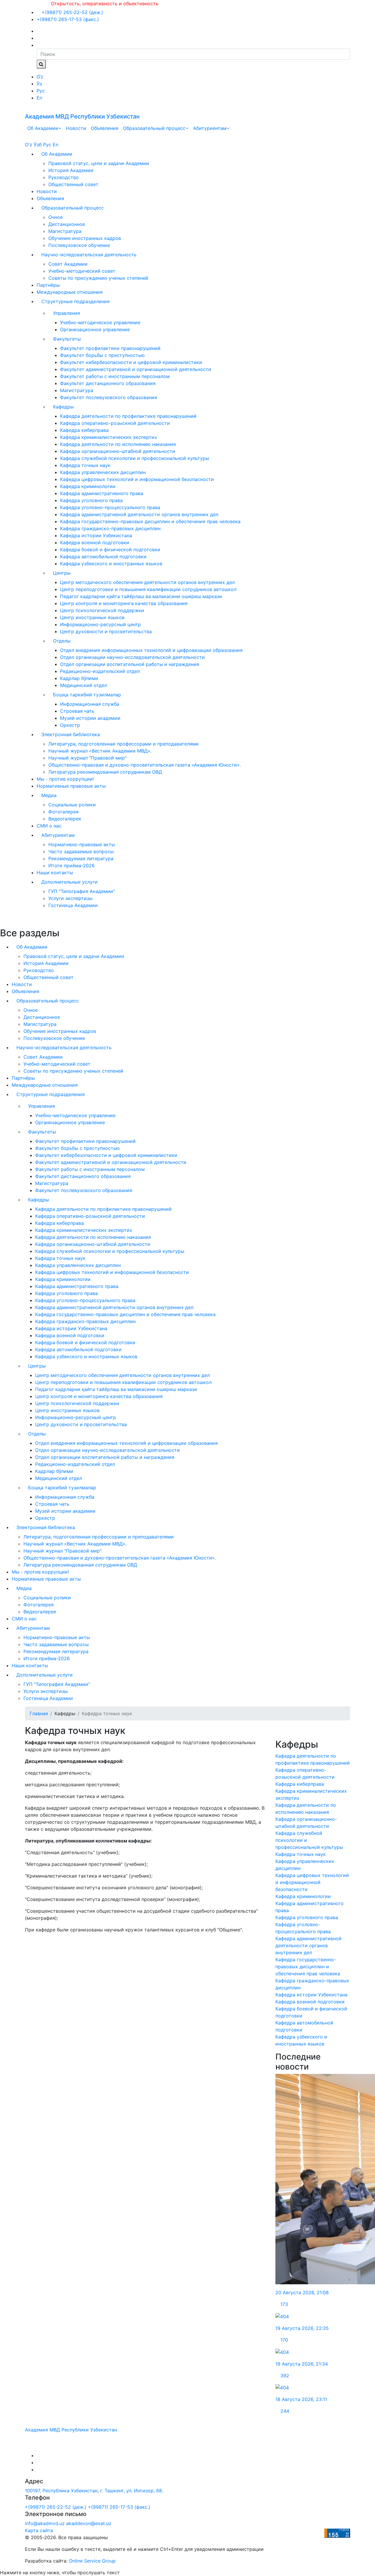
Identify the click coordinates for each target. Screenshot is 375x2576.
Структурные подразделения (75, 301)
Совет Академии (68, 264)
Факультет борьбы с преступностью (102, 355)
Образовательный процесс (154, 128)
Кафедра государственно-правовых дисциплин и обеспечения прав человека (150, 521)
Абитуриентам (210, 128)
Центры (62, 573)
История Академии (71, 170)
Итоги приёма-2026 (71, 865)
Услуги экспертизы (70, 898)
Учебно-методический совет (82, 271)
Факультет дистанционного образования (108, 383)
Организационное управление (95, 329)
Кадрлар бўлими (79, 678)
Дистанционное (67, 224)
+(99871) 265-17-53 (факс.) (68, 19)
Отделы (62, 641)
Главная (39, 1713)
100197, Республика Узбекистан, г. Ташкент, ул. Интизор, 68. (94, 2491)
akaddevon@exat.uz (89, 2523)
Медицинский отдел (83, 685)
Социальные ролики (72, 805)
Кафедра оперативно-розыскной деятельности (115, 423)
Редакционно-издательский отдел (100, 671)
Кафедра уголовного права (91, 500)
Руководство (64, 177)
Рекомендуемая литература (81, 858)
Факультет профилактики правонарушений (110, 348)
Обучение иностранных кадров (85, 238)
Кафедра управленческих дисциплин (103, 472)
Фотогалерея (63, 812)
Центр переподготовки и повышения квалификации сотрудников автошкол (148, 589)
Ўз (39, 84)
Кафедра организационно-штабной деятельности (118, 451)
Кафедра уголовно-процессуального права (110, 507)
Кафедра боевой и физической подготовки (110, 549)
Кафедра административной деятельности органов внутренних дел (139, 514)
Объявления (105, 128)
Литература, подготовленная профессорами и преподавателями (123, 744)
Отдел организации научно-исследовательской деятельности (132, 657)
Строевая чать (77, 711)
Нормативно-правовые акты (82, 844)
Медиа (49, 795)
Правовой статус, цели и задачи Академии (99, 163)
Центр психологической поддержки (102, 610)
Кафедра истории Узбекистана (96, 535)
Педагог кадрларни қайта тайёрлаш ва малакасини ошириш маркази (141, 596)
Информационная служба (90, 704)
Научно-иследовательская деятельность (89, 255)
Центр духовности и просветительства (106, 631)
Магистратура (65, 231)
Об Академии (43, 128)
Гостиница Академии (73, 905)
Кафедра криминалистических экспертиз (108, 437)
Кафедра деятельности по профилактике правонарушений (128, 416)
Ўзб (38, 145)
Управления (67, 313)
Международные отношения (70, 292)
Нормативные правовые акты (71, 786)
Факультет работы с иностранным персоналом (115, 376)
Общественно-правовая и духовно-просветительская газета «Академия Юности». (145, 765)
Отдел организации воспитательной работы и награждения (130, 664)
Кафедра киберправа (84, 430)
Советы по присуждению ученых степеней (98, 278)
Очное (56, 217)
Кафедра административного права (102, 493)
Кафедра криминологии (88, 486)
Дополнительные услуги (69, 882)
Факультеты (67, 339)
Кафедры (63, 407)
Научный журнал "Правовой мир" (87, 758)
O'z (29, 145)
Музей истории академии (90, 718)
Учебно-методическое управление (100, 322)
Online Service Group (92, 2561)
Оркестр (70, 725)
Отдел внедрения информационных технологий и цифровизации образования (151, 650)
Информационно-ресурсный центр (100, 624)
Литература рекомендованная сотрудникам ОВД (105, 772)
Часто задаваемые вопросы (81, 851)
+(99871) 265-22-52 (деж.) (72, 12)
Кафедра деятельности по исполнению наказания (118, 444)
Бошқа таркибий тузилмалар (87, 695)
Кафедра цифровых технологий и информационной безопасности (137, 479)
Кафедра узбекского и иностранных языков (111, 564)
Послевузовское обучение (79, 245)
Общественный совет (73, 184)
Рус (41, 91)
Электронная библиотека (71, 734)
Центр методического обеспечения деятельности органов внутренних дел (147, 582)
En (39, 98)
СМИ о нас (49, 826)
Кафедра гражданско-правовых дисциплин (110, 528)
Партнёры (48, 285)
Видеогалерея (65, 819)
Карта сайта (39, 2530)
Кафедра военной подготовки (95, 542)
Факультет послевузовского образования (109, 397)
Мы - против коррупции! (65, 779)
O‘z (40, 77)
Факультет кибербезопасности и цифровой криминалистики (131, 362)
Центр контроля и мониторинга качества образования (124, 603)
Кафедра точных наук (85, 465)
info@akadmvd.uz (45, 2523)
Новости (76, 128)
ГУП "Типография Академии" (82, 891)
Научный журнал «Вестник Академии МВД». (100, 751)
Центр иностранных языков (92, 617)
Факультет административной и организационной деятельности (136, 369)
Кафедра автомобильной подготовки (103, 557)
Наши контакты (55, 873)
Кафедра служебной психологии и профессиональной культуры (135, 458)
